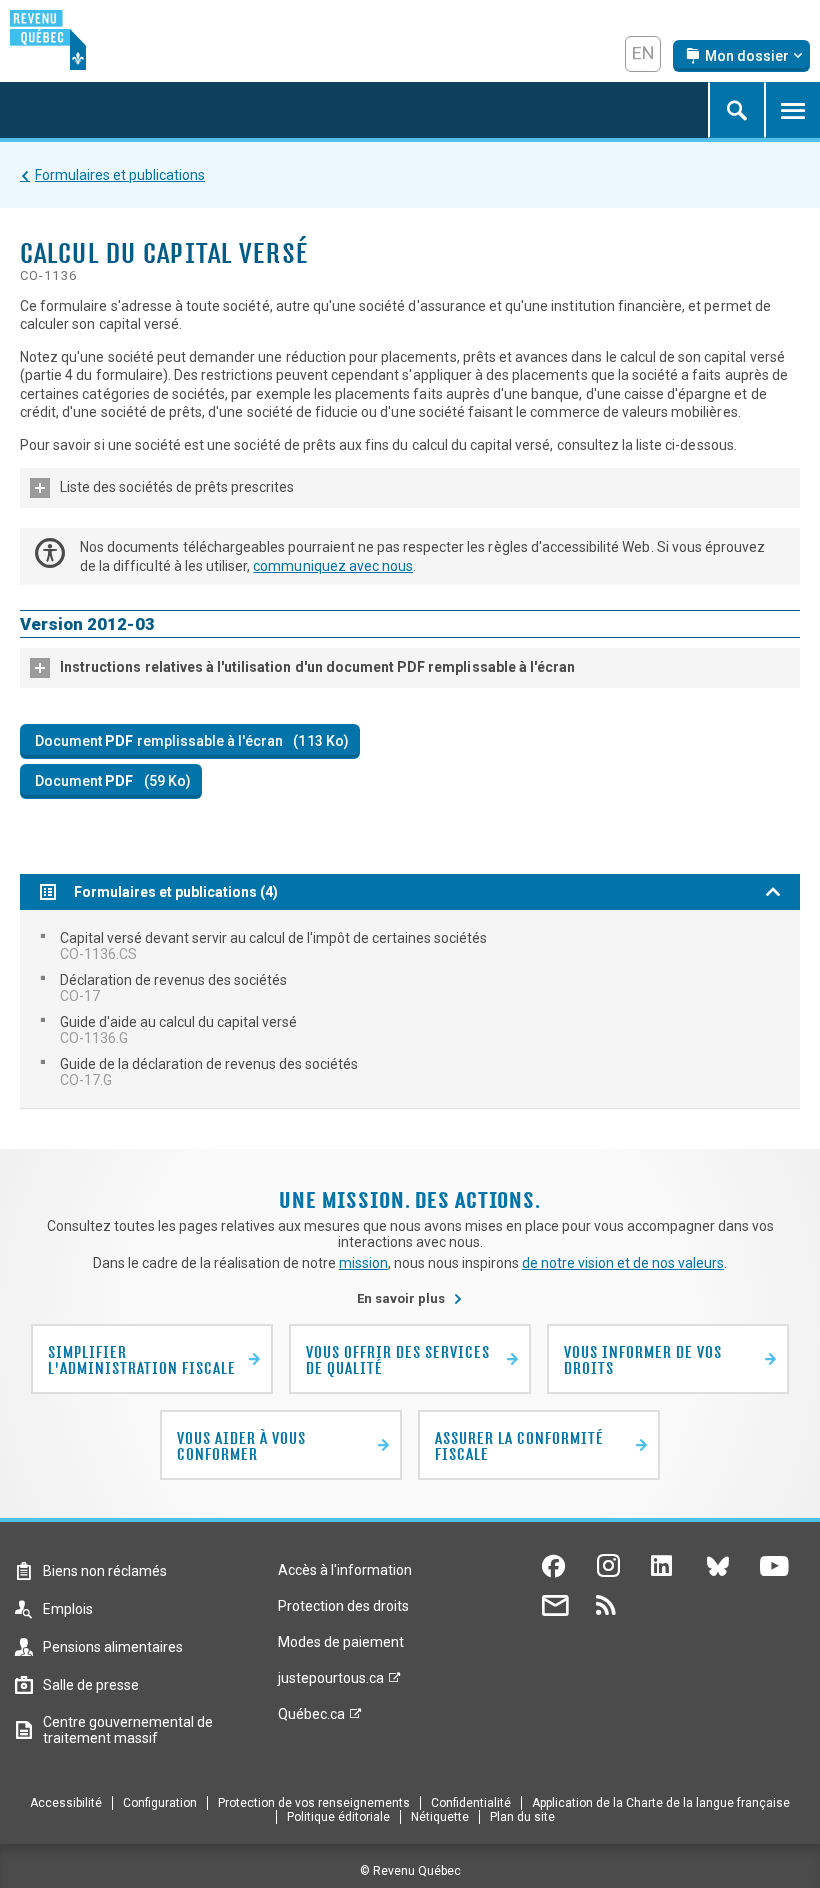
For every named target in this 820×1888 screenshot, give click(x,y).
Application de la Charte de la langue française (661, 1803)
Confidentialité (471, 1803)
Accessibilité (66, 1803)
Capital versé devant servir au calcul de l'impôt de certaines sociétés (273, 946)
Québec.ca (311, 1719)
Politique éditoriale (338, 1817)
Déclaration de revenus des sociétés (173, 988)
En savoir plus (410, 1298)
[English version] (643, 54)
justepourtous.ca (331, 1683)
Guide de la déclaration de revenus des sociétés (209, 1072)
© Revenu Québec (410, 1871)
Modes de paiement (341, 1642)
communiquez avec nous (333, 566)
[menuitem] (410, 946)
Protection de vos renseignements (314, 1803)
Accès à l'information (345, 1570)
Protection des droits (343, 1606)
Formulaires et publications (120, 175)
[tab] (410, 488)
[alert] (741, 56)
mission (363, 1263)
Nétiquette (440, 1817)
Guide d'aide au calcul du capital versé (178, 1030)
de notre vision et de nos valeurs (623, 1263)
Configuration (160, 1803)
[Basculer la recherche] (736, 110)
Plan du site (522, 1817)
